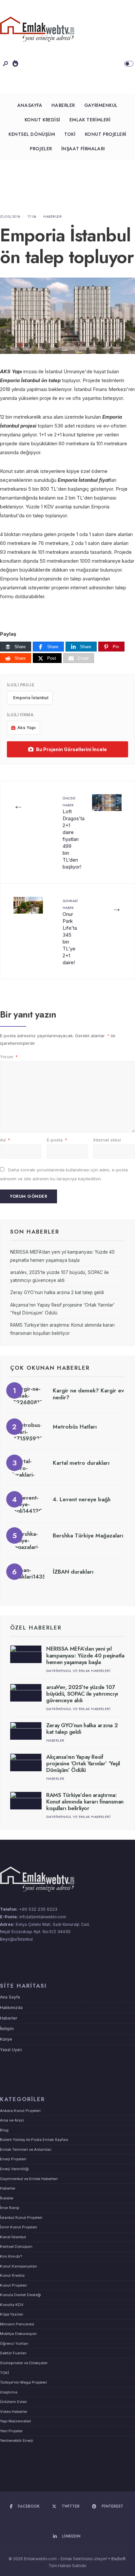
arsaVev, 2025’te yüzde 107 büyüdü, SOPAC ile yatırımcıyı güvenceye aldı (82, 1694)
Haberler (63, 105)
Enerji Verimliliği (14, 2169)
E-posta (57, 1140)
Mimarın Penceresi (17, 2324)
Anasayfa (30, 105)
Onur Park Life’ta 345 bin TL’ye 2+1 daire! (70, 932)
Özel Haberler (36, 1628)
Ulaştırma (9, 2392)
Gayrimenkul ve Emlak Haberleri (78, 1671)
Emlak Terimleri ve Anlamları (26, 2149)
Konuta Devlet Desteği (20, 2295)
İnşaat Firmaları (83, 149)
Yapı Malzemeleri (16, 2421)
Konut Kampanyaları (19, 2266)
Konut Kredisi (42, 120)
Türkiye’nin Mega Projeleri (23, 2382)
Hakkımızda (11, 2008)
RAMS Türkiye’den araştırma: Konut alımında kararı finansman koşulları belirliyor (85, 1802)
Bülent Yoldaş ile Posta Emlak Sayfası (34, 2140)
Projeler (41, 149)
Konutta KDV (12, 2305)
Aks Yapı (27, 727)
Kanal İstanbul (13, 2237)
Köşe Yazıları (12, 2314)
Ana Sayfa (10, 1997)
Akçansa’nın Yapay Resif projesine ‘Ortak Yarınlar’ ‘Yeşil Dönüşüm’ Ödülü (83, 1764)
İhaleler (7, 2198)
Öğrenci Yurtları (14, 2343)
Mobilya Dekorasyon (18, 2334)
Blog (4, 2130)
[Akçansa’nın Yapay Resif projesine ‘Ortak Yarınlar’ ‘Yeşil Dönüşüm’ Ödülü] (26, 1762)
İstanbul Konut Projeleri (21, 2218)
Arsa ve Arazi (12, 2120)
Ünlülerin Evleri (13, 2402)
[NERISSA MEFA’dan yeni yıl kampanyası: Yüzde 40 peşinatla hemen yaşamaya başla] (26, 1654)
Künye (6, 2039)
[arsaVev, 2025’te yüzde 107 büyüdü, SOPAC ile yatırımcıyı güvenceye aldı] (26, 1693)
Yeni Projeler (11, 2431)
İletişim (7, 2029)
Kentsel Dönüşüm (32, 134)
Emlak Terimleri (90, 120)
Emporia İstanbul (31, 698)
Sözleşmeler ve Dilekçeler (24, 2363)
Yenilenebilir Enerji (17, 2441)
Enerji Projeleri (13, 2159)
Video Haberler (14, 2412)
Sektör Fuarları (13, 2353)
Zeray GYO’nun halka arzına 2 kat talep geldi (57, 1292)
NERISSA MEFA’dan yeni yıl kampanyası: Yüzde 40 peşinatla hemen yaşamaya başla (85, 1655)
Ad (5, 1140)
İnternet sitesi (107, 1140)
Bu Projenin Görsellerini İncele (71, 749)
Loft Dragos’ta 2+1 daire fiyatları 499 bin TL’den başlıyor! (74, 833)
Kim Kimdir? (11, 2256)
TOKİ (70, 134)
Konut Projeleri (106, 134)
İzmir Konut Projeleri (19, 2227)
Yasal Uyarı (11, 2050)
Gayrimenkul (101, 105)
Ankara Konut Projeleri (20, 2111)
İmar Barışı (10, 2208)
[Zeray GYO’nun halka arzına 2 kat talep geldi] (26, 1731)
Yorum (9, 1057)
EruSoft (118, 2559)
